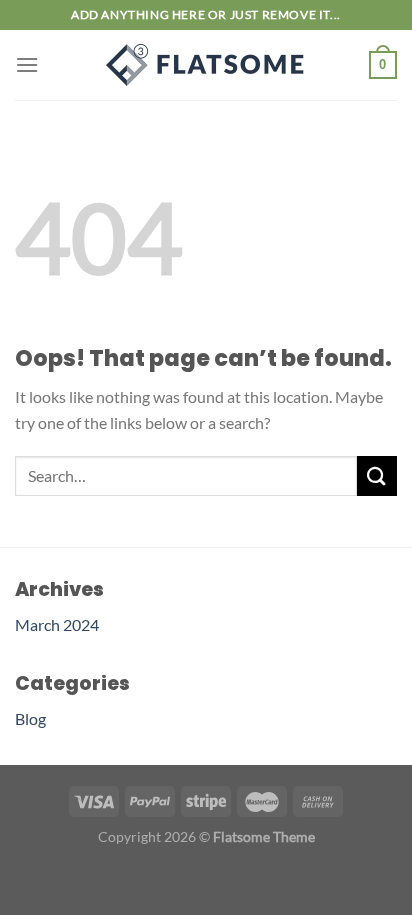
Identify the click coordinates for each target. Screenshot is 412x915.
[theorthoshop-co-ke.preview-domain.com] (206, 65)
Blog (30, 718)
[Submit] (377, 475)
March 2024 (57, 624)
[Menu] (27, 64)
